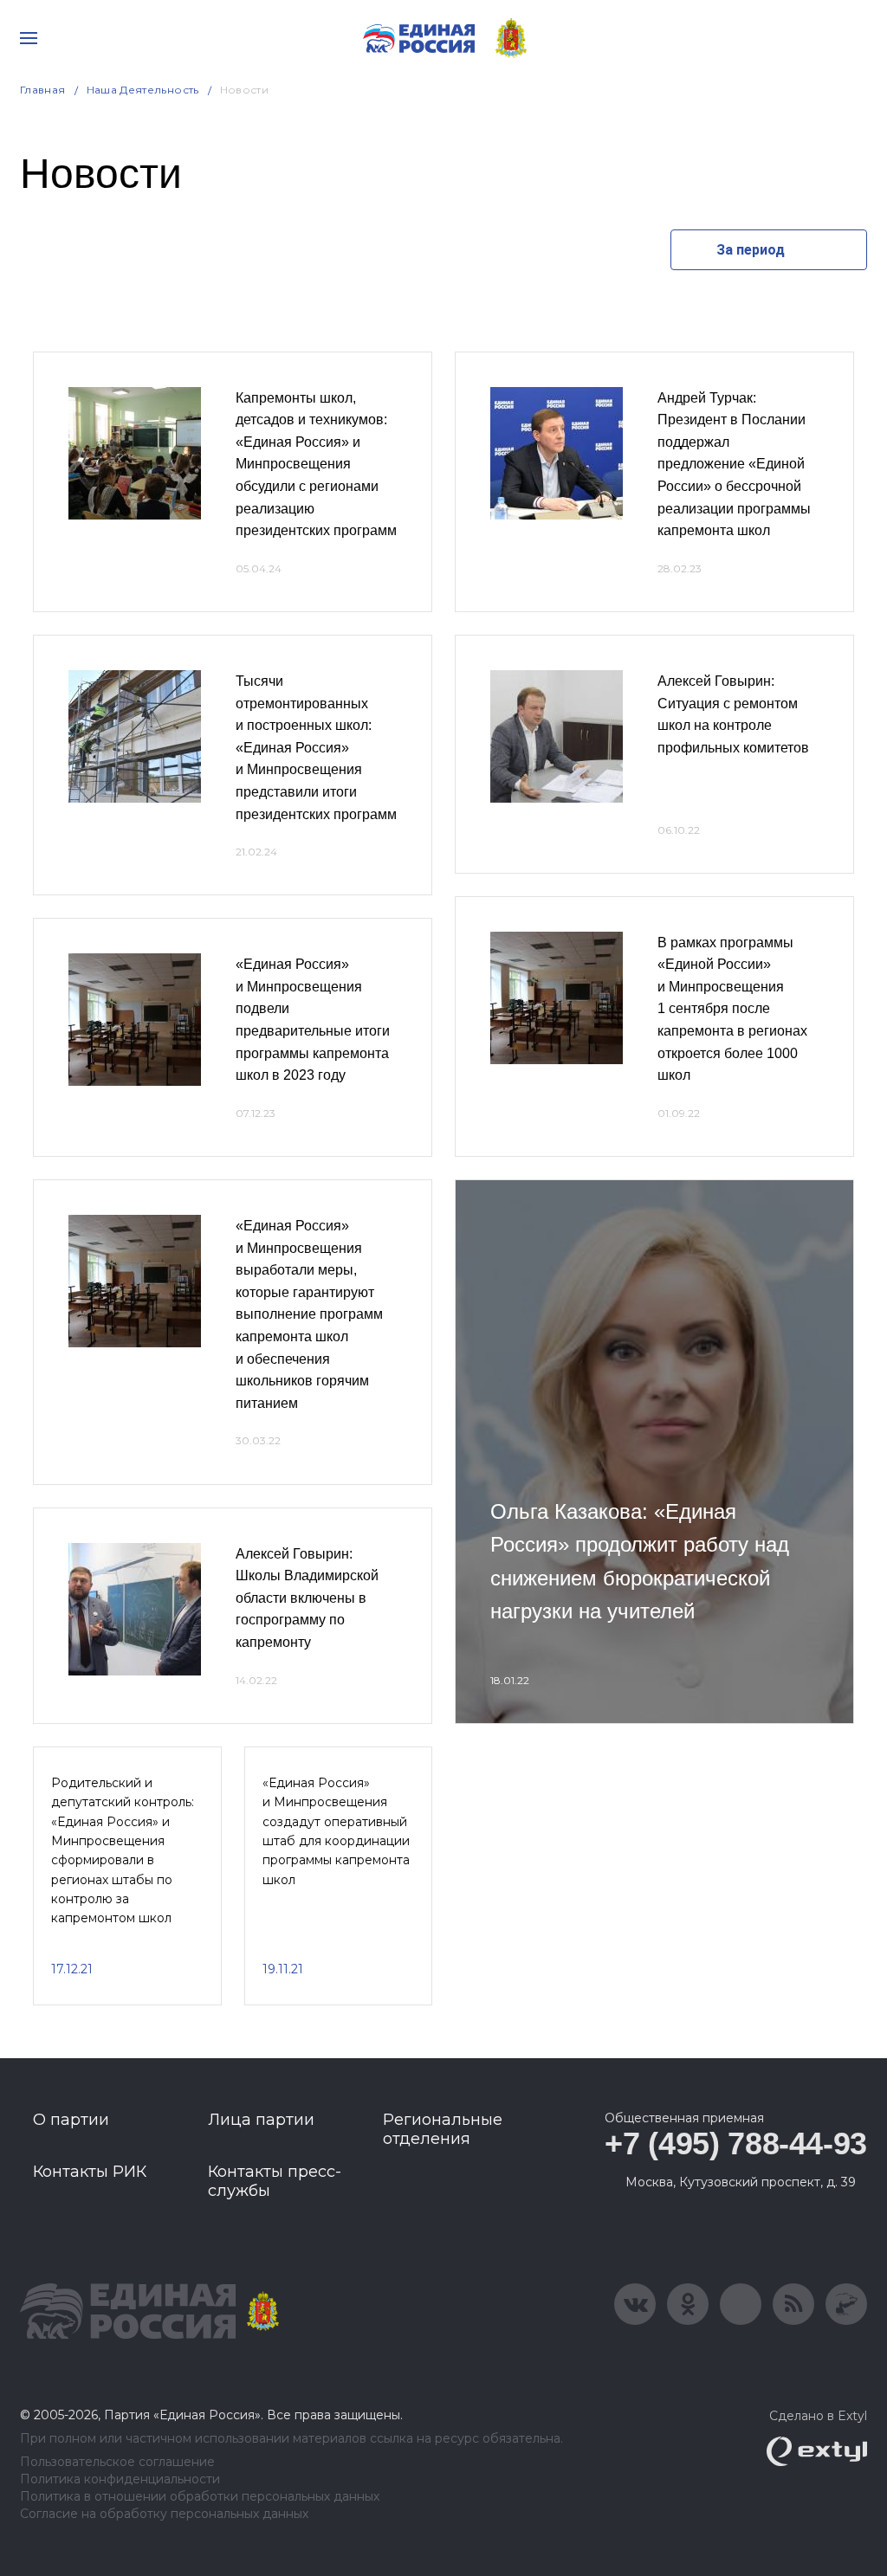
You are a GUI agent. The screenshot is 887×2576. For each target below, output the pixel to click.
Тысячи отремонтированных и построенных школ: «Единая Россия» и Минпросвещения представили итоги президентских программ (316, 748)
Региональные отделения (443, 2129)
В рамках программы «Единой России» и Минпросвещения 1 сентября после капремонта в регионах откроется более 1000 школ (732, 1009)
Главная (43, 90)
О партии (71, 2120)
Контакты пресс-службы (275, 2181)
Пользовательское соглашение (117, 2462)
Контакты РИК (90, 2172)
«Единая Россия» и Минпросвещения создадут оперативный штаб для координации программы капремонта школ (336, 1831)
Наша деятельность (143, 90)
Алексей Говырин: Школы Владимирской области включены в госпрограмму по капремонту (307, 1598)
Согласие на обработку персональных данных (164, 2514)
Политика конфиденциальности (120, 2479)
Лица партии (261, 2120)
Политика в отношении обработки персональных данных (200, 2497)
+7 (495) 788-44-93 (736, 2143)
